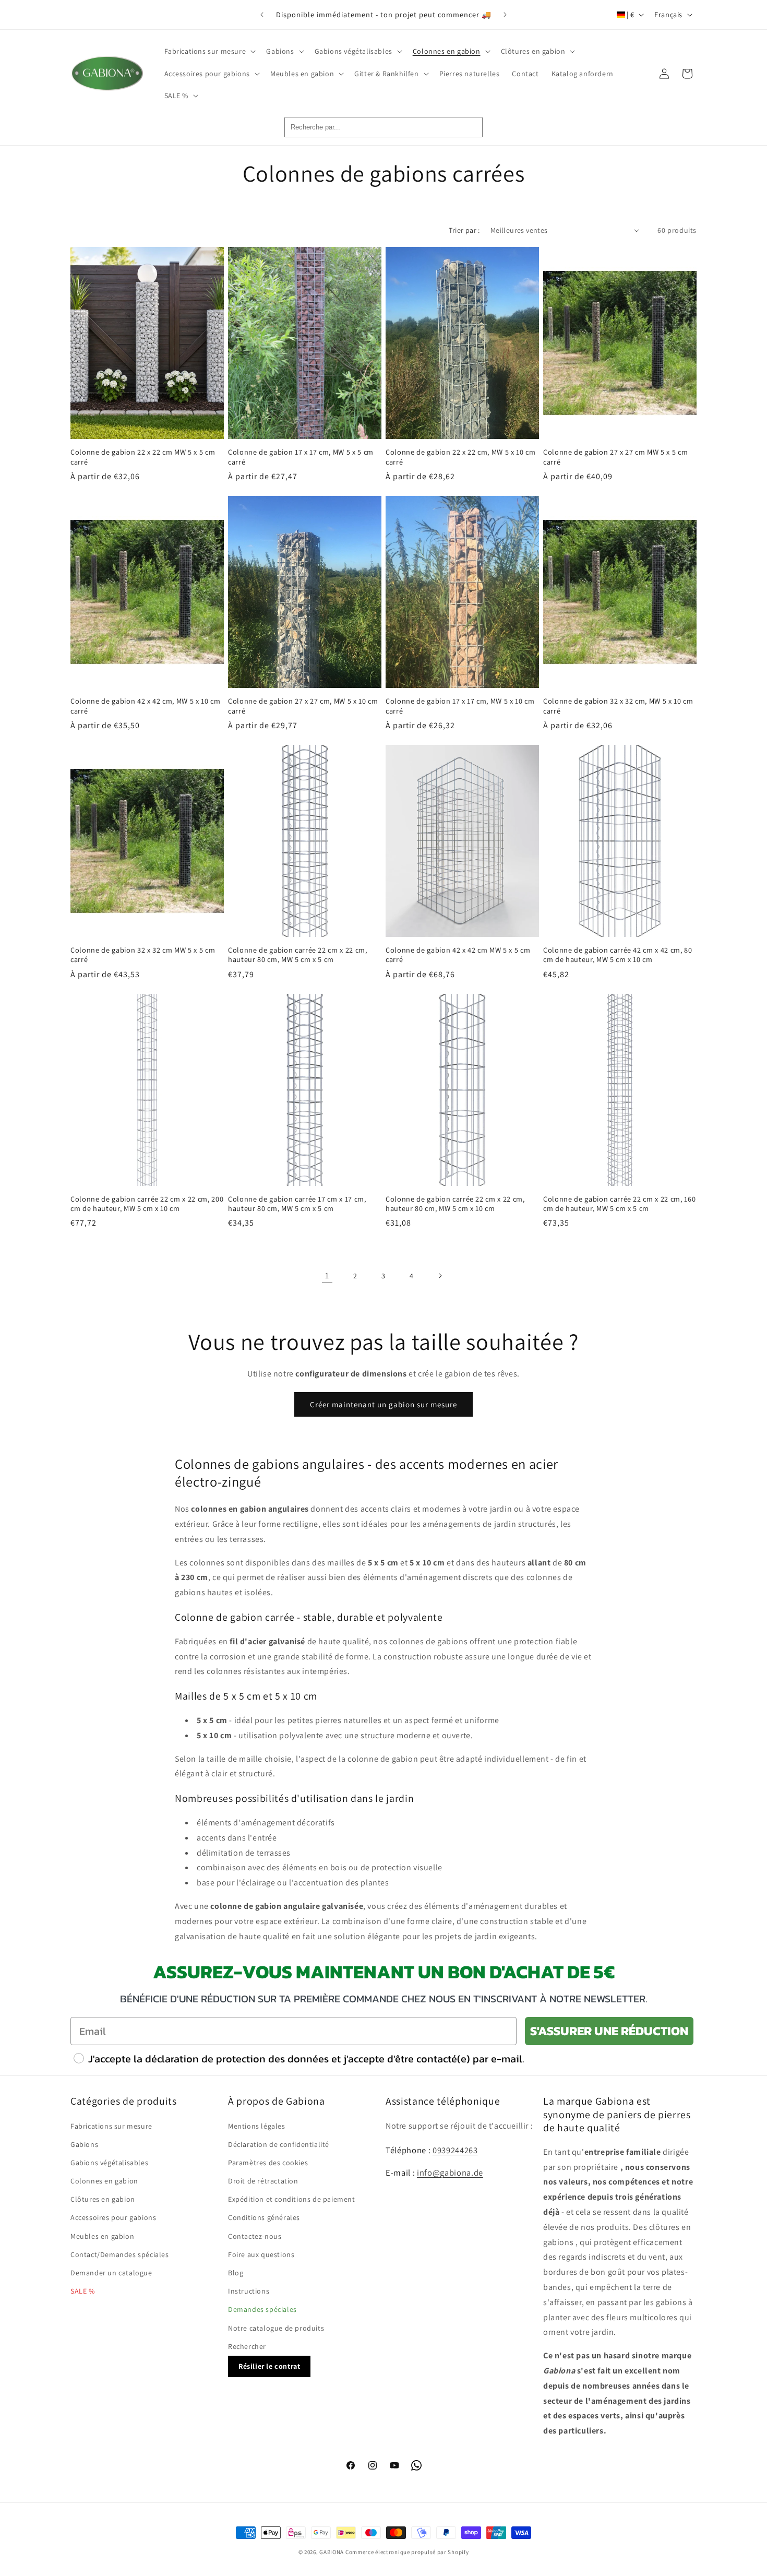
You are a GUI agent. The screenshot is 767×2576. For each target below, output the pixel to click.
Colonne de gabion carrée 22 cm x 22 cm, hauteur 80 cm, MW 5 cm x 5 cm (298, 955)
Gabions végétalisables (109, 2163)
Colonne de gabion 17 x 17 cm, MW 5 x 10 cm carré (460, 706)
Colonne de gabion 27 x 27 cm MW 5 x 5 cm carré (615, 457)
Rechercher (247, 2346)
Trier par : (464, 230)
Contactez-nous (255, 2236)
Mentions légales (257, 2126)
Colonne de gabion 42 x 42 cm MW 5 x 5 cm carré (458, 955)
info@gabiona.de (450, 2173)
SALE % (83, 2291)
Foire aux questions (261, 2254)
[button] (209, 51)
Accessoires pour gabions (113, 2217)
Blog (236, 2273)
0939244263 (455, 2150)
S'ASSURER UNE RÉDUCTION (609, 2031)
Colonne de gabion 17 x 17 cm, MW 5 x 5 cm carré (301, 457)
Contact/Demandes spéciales (120, 2254)
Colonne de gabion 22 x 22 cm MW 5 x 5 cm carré (143, 457)
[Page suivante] (440, 1276)
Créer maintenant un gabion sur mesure (383, 1404)
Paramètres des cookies (268, 2163)
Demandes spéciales (262, 2309)
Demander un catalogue (111, 2273)
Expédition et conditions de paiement (292, 2199)
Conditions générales (264, 2217)
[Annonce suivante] (505, 15)
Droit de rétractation (263, 2181)
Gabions (84, 2144)
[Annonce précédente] (262, 15)
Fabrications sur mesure (111, 2126)
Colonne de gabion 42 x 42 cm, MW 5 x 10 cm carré (146, 706)
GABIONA (332, 2552)
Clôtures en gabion (103, 2199)
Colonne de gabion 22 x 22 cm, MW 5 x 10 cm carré (461, 457)
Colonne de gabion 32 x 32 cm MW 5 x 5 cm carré (143, 955)
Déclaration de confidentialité (279, 2144)
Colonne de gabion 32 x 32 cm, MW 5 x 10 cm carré (618, 706)
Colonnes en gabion (104, 2181)
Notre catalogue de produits (276, 2328)
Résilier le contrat (269, 2366)
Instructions (249, 2291)
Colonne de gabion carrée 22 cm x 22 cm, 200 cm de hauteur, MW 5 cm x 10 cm (147, 1204)
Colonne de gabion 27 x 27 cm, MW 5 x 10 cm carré (303, 706)
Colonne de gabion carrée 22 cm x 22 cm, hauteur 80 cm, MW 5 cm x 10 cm (455, 1204)
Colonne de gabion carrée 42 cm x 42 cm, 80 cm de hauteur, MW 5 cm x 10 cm (618, 955)
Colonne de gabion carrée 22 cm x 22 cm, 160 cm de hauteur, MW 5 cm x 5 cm (619, 1204)
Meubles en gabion (102, 2236)
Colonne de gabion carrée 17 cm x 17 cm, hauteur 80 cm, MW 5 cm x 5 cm (297, 1204)
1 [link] (327, 1275)
